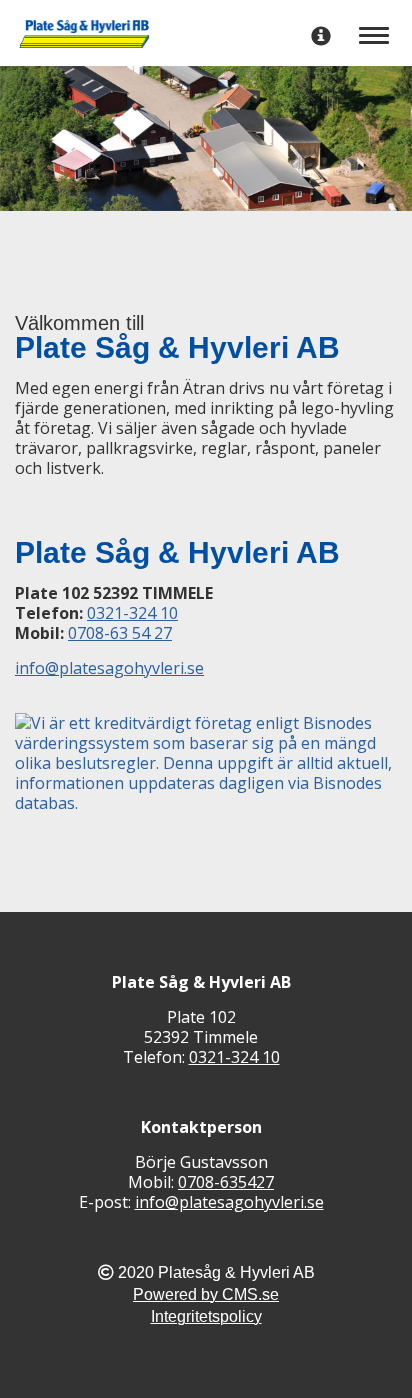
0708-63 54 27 (120, 633)
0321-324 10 (132, 613)
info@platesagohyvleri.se (109, 668)
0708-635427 (226, 1182)
